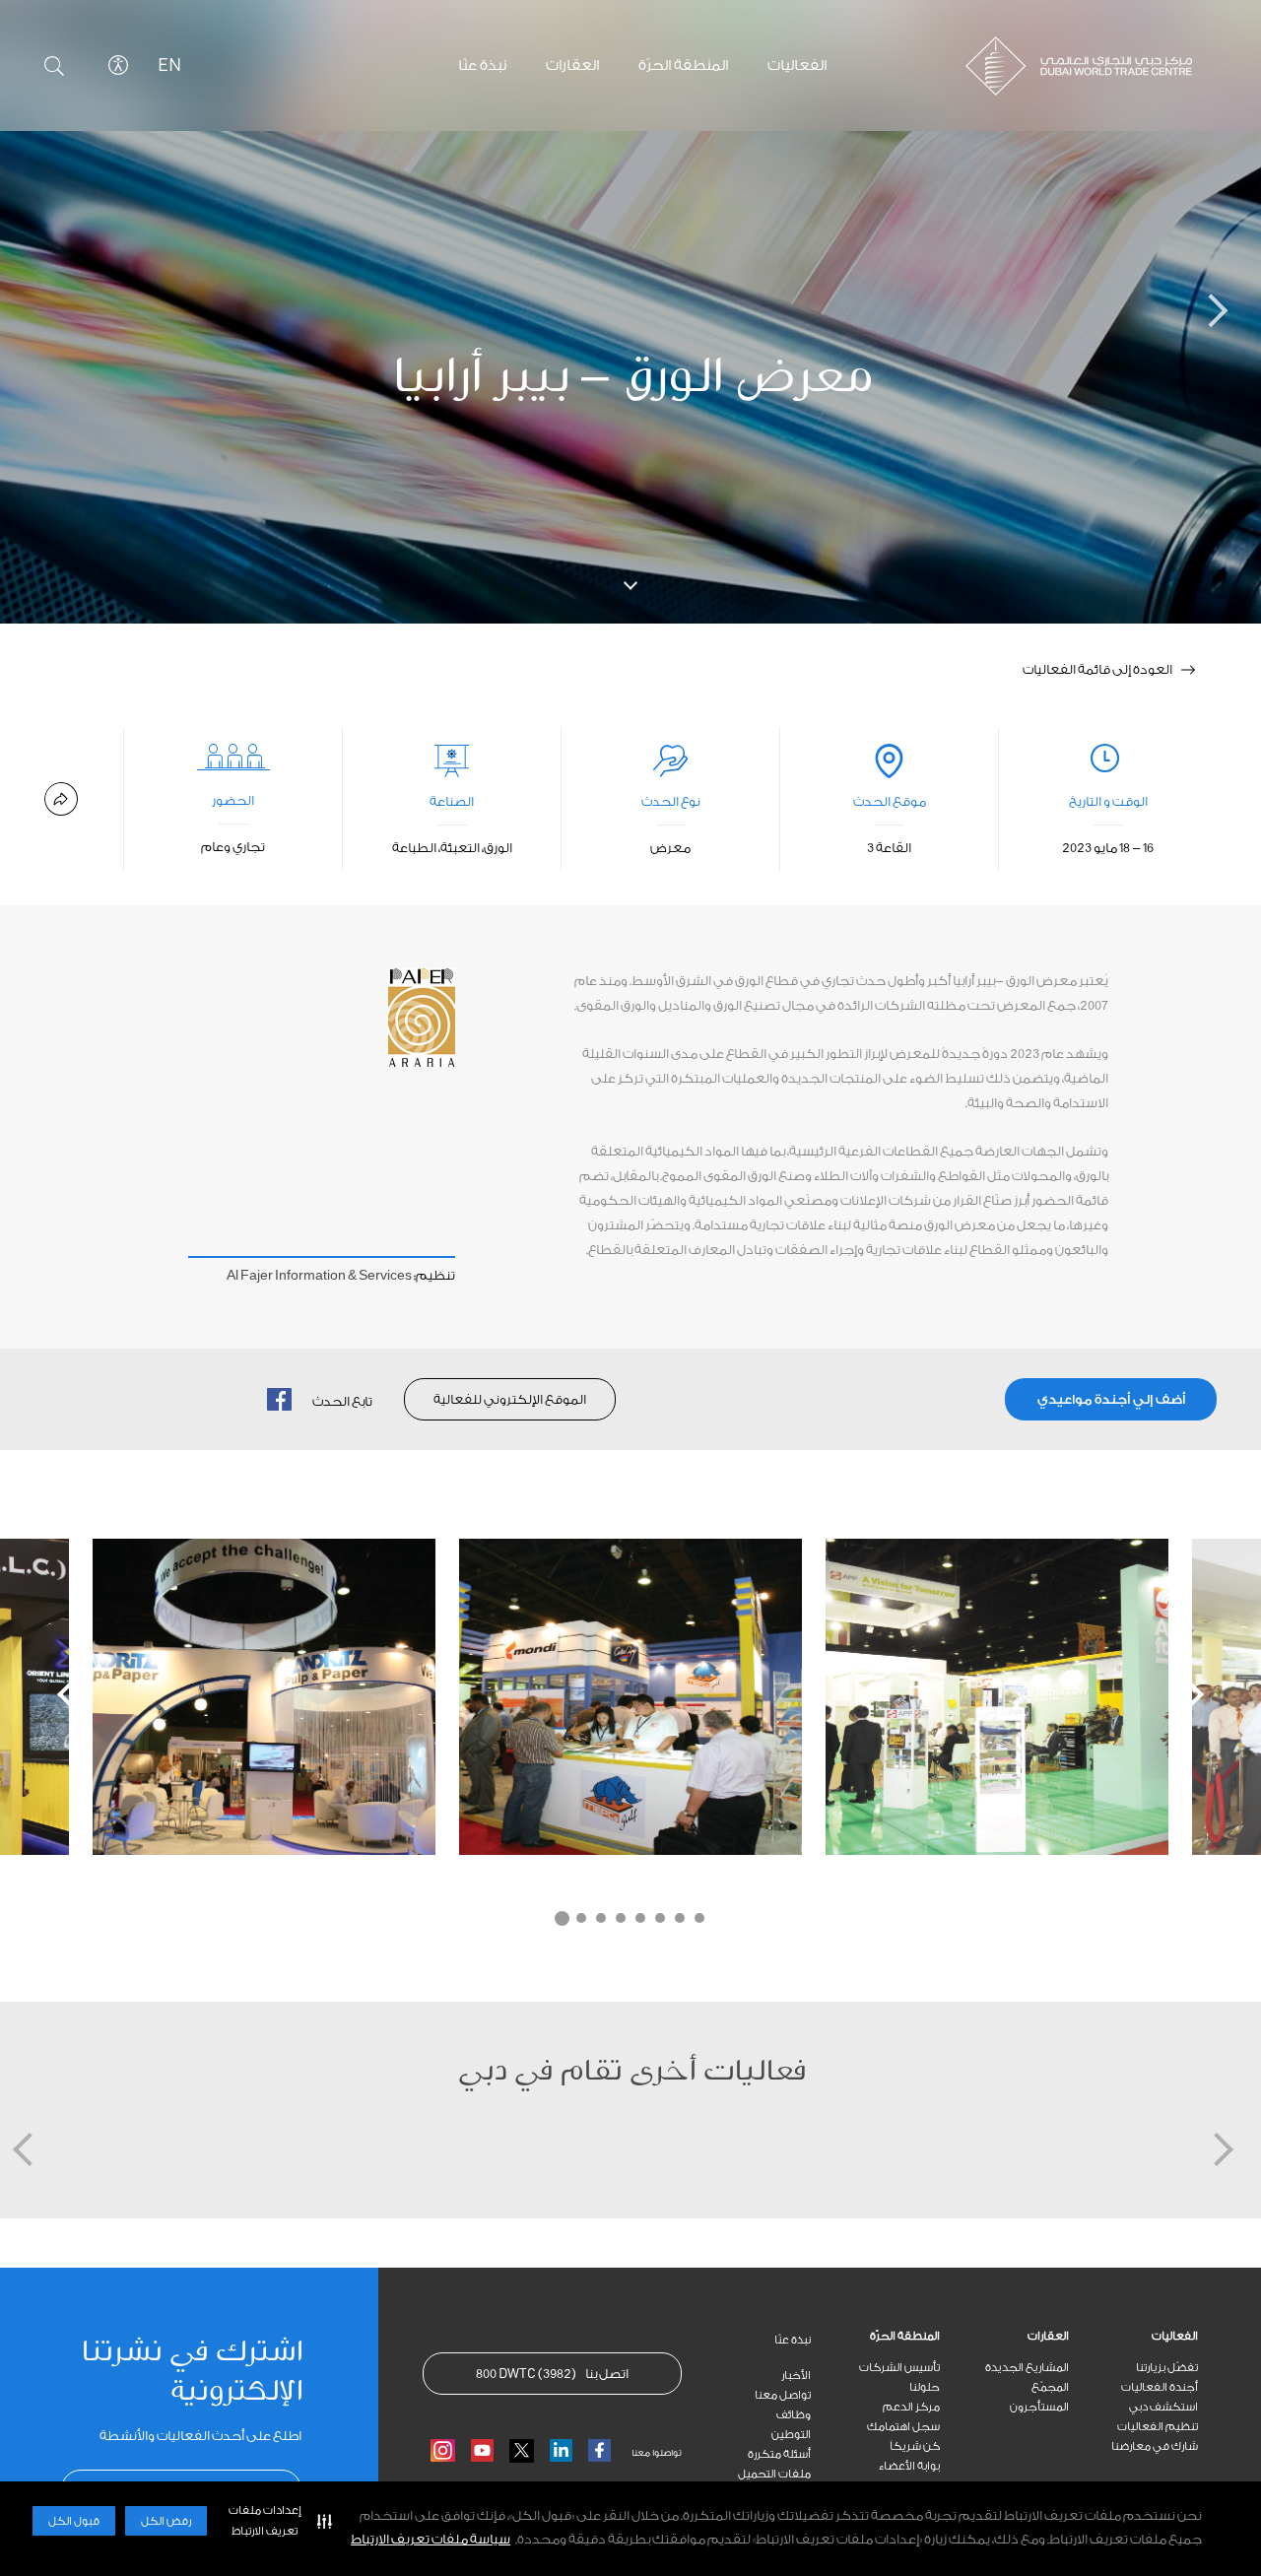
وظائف (794, 2415)
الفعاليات (1175, 2336)
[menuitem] (1133, 2337)
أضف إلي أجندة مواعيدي (1111, 1399)
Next (1187, 1694)
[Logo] (1064, 66)
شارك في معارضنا (1155, 2446)
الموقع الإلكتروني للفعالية (510, 1399)
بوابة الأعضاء (909, 2466)
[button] (276, 2521)
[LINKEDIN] (561, 2450)
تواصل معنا (783, 2395)
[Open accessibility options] (118, 65)
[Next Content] (1187, 312)
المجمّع (1050, 2387)
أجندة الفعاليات (1160, 2387)
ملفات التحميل (774, 2474)
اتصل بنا (552, 2374)
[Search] (54, 66)
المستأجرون (1039, 2407)
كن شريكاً (915, 2446)
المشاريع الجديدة (1027, 2368)
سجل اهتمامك (903, 2427)
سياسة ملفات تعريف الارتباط (431, 2539)
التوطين (791, 2435)
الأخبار (796, 2376)
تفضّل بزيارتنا (1167, 2368)
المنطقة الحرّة (905, 2336)
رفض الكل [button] (166, 2521)
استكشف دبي (1163, 2407)
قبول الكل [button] (74, 2521)
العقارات (1048, 2336)
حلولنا (925, 2387)
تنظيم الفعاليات (1158, 2427)
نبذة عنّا (793, 2340)
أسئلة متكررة (779, 2454)
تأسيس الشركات (899, 2368)
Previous (74, 1694)
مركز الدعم (911, 2407)
